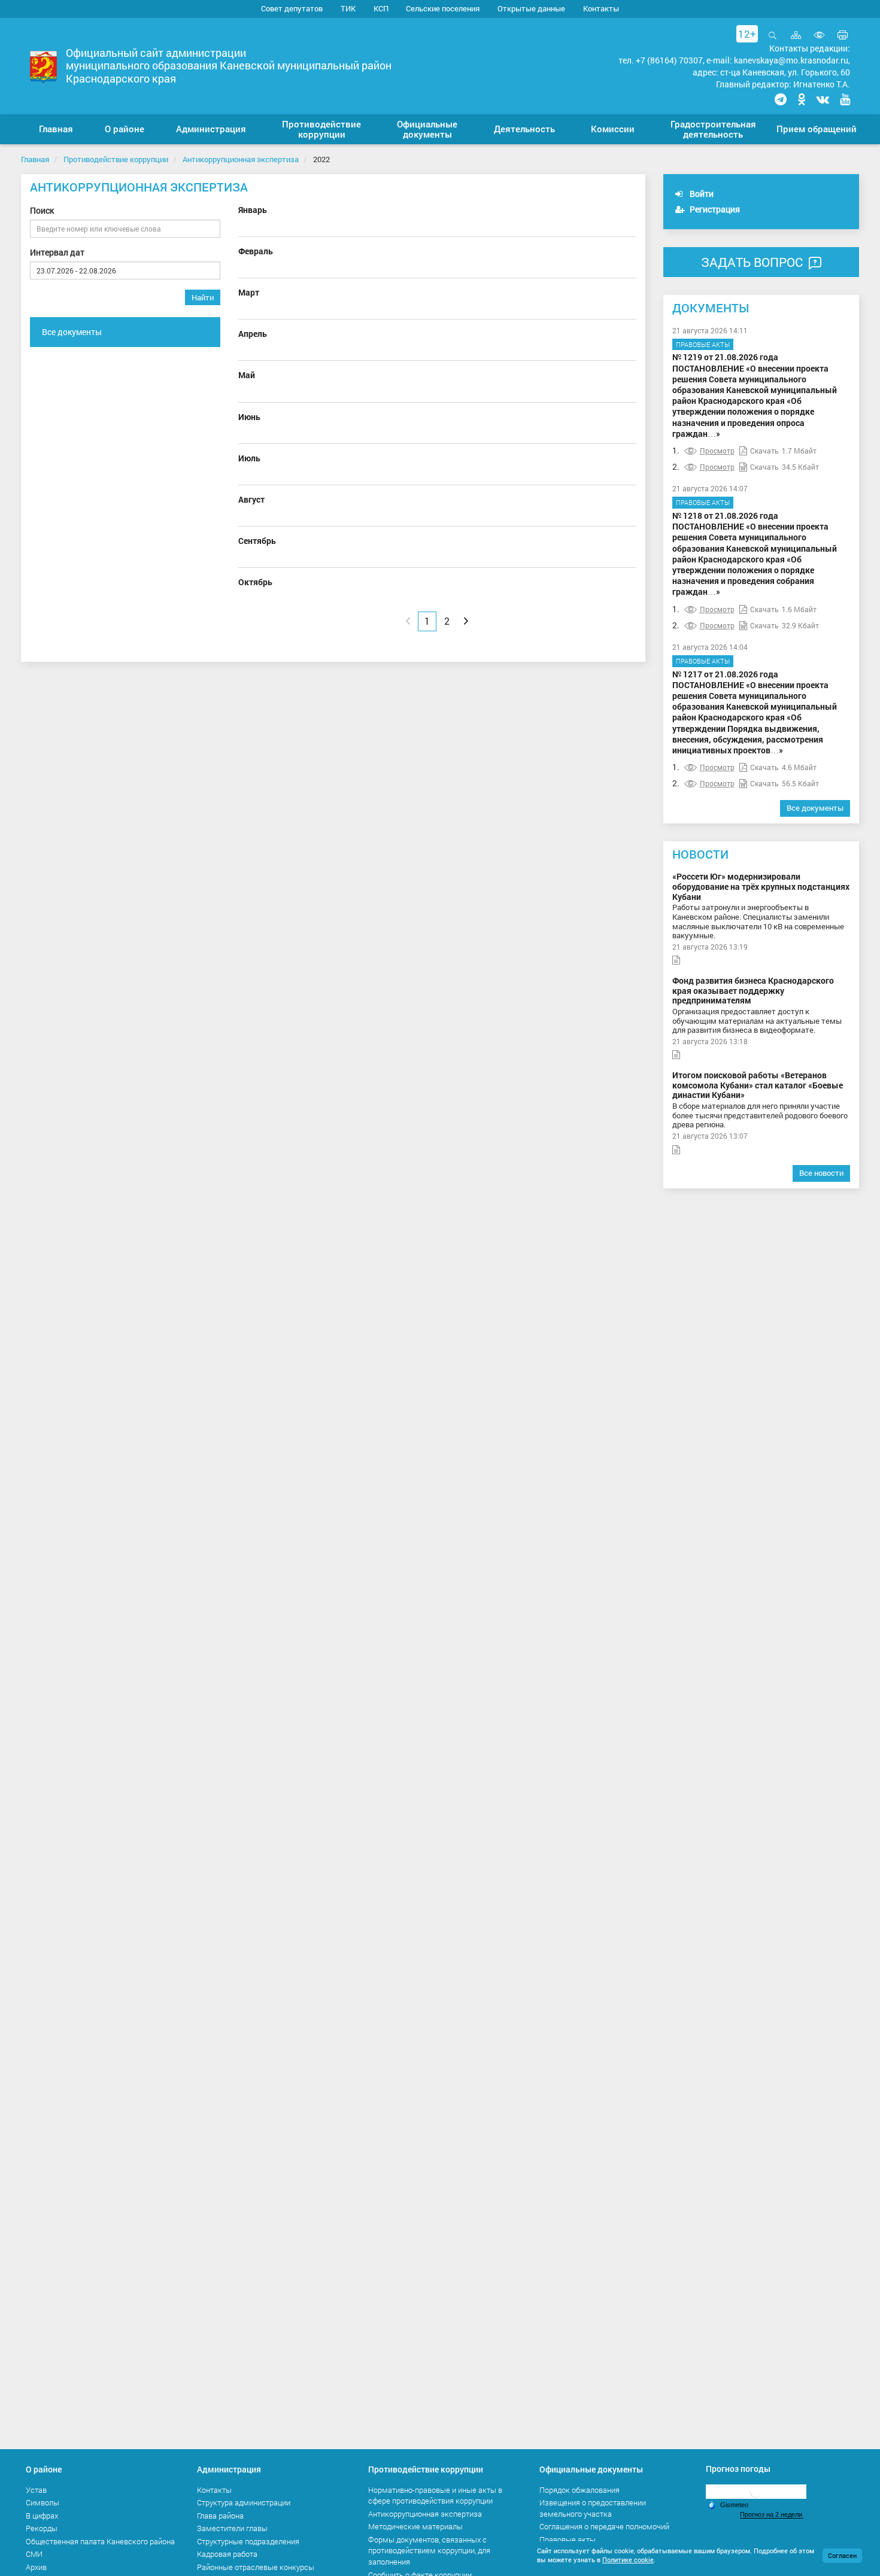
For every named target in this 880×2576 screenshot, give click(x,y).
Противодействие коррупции (116, 159)
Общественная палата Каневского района (100, 2541)
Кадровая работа (227, 2554)
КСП (381, 8)
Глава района (220, 2516)
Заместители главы (232, 2528)
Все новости (821, 1173)
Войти (701, 194)
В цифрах (42, 2516)
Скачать (764, 451)
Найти (203, 297)
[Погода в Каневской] (756, 2491)
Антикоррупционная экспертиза (241, 159)
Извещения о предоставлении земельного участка (593, 2508)
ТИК (348, 8)
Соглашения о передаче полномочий (604, 2526)
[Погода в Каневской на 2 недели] (772, 2515)
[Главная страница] (43, 67)
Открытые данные (531, 8)
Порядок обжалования (579, 2490)
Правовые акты (703, 344)
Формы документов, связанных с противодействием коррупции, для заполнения (429, 2551)
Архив (36, 2567)
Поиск (42, 210)
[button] (125, 129)
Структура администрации (244, 2502)
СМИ (34, 2554)
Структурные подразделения (248, 2541)
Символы (43, 2502)
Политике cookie (628, 2560)
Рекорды (42, 2528)
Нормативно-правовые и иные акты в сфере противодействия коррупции (435, 2496)
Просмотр (717, 451)
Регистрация (714, 209)
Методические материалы (415, 2526)
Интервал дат (57, 252)
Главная (35, 159)
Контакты (601, 8)
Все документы (72, 332)
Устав (36, 2490)
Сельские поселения (443, 8)
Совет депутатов (292, 8)
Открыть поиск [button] (773, 42)
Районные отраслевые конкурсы (256, 2567)
